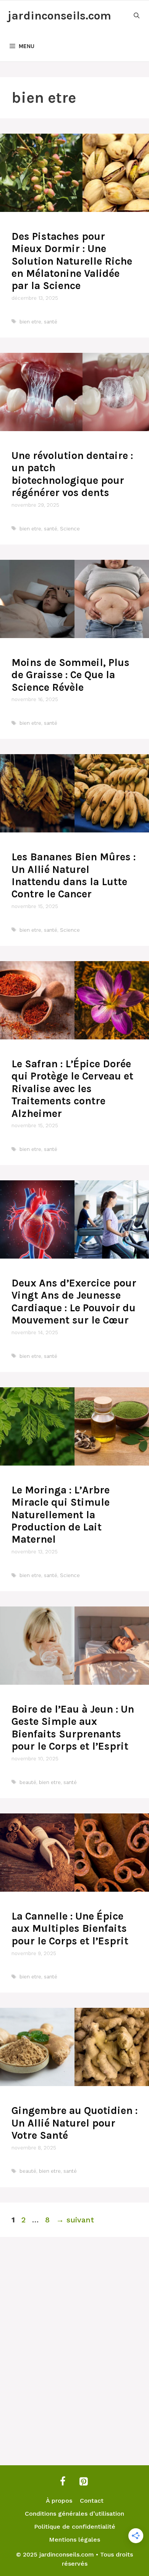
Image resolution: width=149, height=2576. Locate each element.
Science (70, 529)
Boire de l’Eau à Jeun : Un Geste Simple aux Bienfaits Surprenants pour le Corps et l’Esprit (73, 1728)
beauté (28, 1782)
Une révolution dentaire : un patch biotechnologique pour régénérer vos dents (72, 474)
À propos (59, 2501)
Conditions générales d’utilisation (74, 2514)
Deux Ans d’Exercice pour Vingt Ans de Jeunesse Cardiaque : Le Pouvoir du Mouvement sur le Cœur (74, 1302)
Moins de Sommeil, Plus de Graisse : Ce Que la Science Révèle (70, 675)
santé (51, 322)
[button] (137, 16)
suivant (75, 2220)
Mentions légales (74, 2540)
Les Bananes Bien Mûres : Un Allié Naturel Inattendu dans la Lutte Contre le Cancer (74, 875)
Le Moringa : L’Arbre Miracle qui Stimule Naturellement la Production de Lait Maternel (61, 1515)
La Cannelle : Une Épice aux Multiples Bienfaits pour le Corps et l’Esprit (70, 1929)
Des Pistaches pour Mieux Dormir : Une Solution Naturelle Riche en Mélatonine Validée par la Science (72, 261)
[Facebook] (63, 2482)
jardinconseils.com (59, 16)
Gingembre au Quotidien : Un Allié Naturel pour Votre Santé (74, 2123)
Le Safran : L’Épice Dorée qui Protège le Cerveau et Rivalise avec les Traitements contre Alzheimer (72, 1089)
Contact (92, 2501)
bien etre (30, 322)
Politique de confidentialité (75, 2527)
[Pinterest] (83, 2482)
